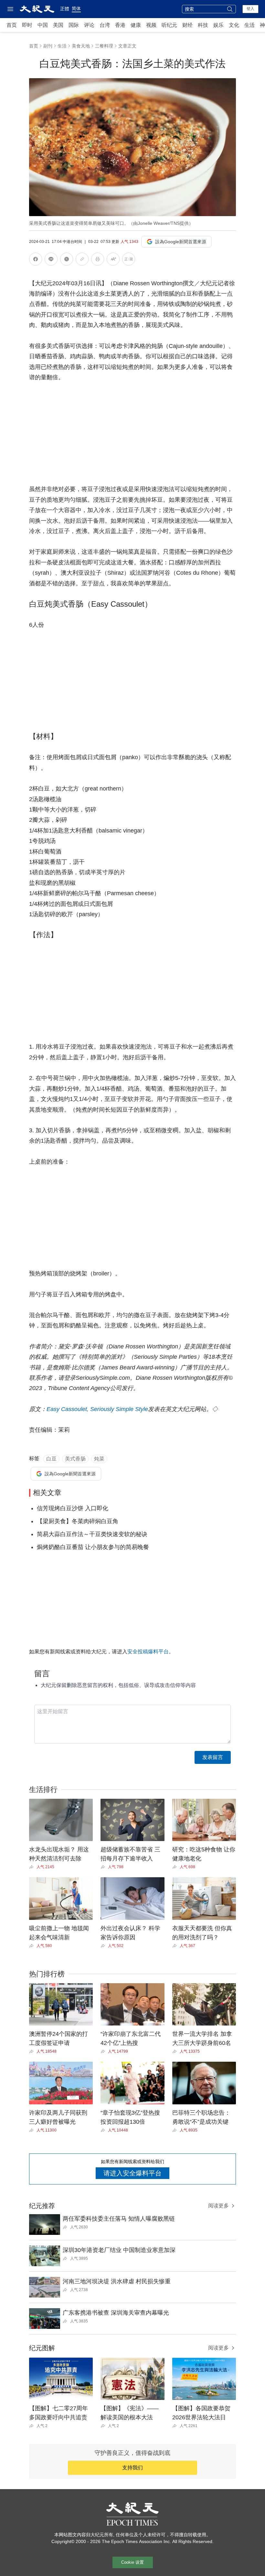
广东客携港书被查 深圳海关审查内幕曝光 (116, 2313)
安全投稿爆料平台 (148, 1652)
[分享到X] (67, 260)
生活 (249, 25)
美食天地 (81, 46)
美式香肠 (75, 1459)
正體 (65, 9)
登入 (250, 9)
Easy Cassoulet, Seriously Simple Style (97, 1409)
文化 (234, 25)
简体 (76, 8)
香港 (120, 25)
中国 (43, 25)
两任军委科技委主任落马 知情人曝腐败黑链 (119, 2219)
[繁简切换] (129, 260)
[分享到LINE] (51, 260)
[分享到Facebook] (36, 260)
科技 (203, 25)
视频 (151, 25)
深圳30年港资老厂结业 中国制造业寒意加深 (119, 2250)
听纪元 (169, 25)
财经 (187, 25)
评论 (89, 25)
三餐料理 (104, 46)
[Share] (33, 1867)
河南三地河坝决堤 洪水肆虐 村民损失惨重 (117, 2281)
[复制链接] (82, 259)
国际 (74, 25)
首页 (12, 25)
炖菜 (99, 1459)
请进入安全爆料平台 (132, 2173)
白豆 (51, 1459)
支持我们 (132, 2468)
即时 (27, 25)
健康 (136, 25)
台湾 (105, 25)
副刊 (48, 46)
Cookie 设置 (132, 2562)
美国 (58, 25)
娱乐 (218, 25)
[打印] (98, 260)
